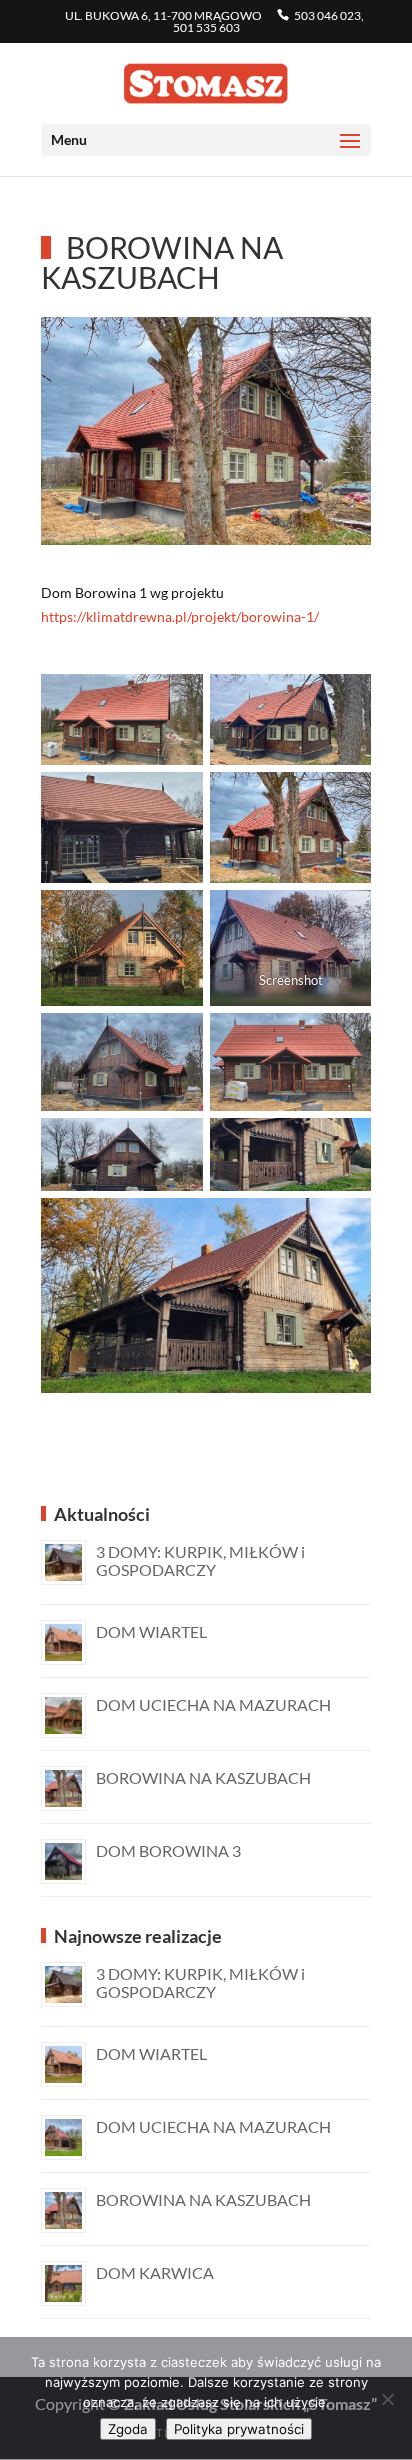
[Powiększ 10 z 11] (345, 1144)
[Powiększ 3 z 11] (177, 798)
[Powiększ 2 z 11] (345, 700)
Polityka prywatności (239, 2429)
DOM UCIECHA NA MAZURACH (213, 1704)
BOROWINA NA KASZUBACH (203, 1777)
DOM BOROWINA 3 (168, 1850)
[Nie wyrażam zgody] (387, 2399)
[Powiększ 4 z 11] (345, 798)
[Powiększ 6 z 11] (345, 916)
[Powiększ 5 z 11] (177, 916)
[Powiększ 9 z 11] (177, 1144)
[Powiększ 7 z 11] (177, 1039)
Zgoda (128, 2429)
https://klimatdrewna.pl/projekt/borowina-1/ (180, 616)
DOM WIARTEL (151, 1631)
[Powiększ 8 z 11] (345, 1039)
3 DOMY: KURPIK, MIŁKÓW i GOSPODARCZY (200, 1560)
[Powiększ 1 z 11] (177, 700)
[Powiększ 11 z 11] (345, 1224)
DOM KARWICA (155, 2272)
